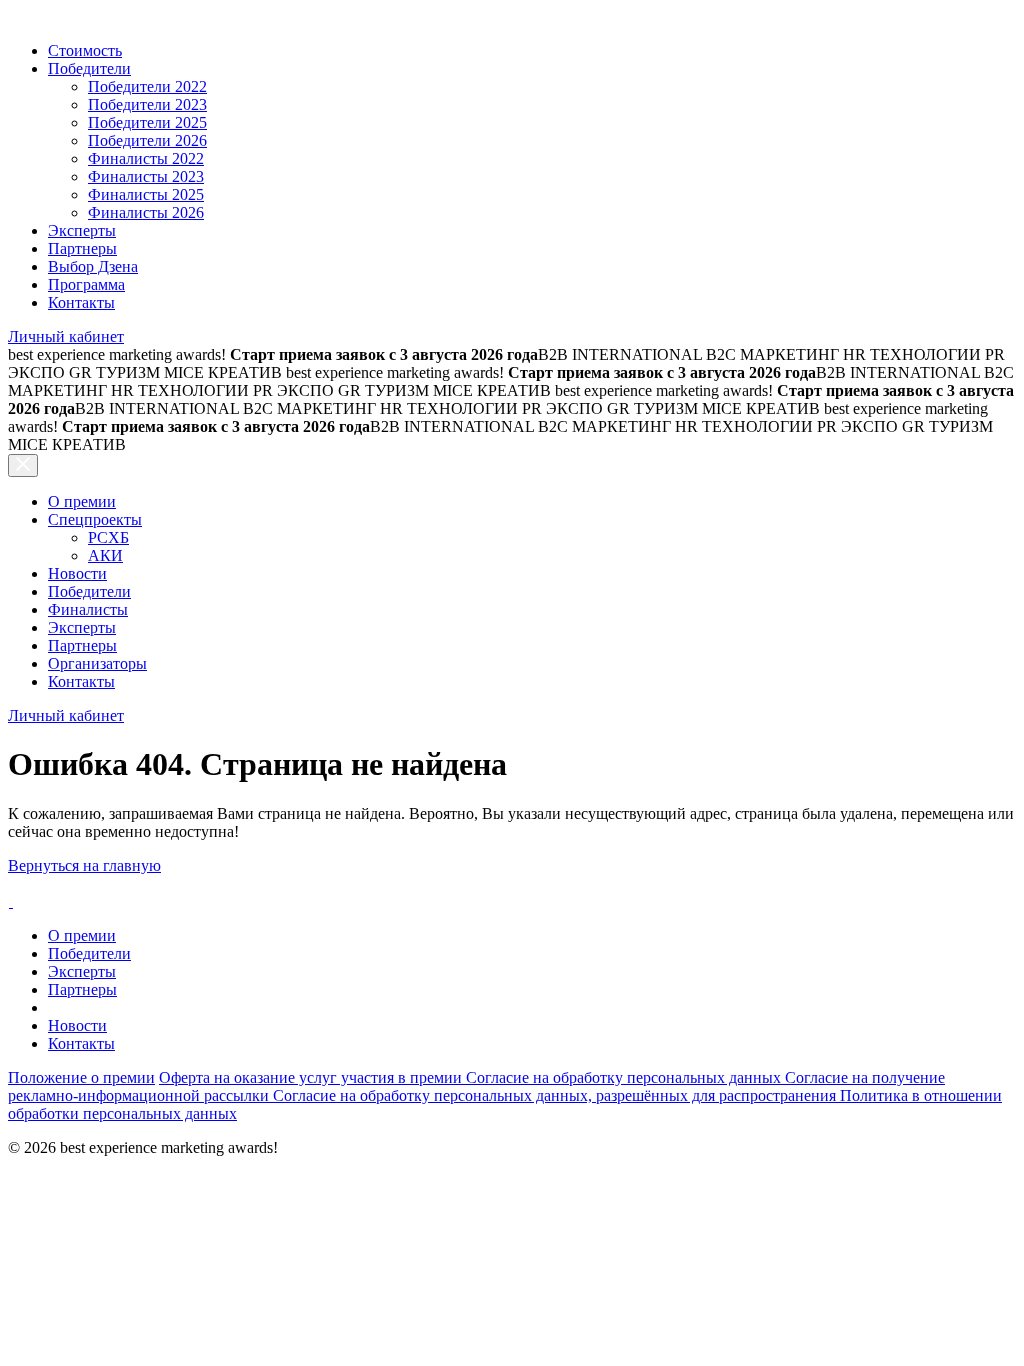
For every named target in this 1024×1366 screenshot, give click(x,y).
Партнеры (82, 248)
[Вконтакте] (10, 901)
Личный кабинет (66, 336)
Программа (86, 284)
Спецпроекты (95, 519)
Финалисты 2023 (146, 176)
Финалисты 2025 (146, 194)
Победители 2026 (147, 140)
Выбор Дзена (93, 266)
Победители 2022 (147, 86)
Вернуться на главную (84, 865)
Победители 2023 (147, 104)
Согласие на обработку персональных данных (625, 1077)
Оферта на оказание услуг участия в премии (312, 1077)
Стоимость (85, 50)
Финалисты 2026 (146, 212)
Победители (89, 68)
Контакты (81, 302)
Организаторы (97, 663)
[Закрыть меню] (23, 465)
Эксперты (82, 230)
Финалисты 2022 (146, 158)
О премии (82, 501)
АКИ (105, 555)
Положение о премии (81, 1077)
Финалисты (88, 609)
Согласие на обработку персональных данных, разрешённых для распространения (556, 1095)
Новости (77, 573)
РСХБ (108, 537)
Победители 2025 (147, 122)
